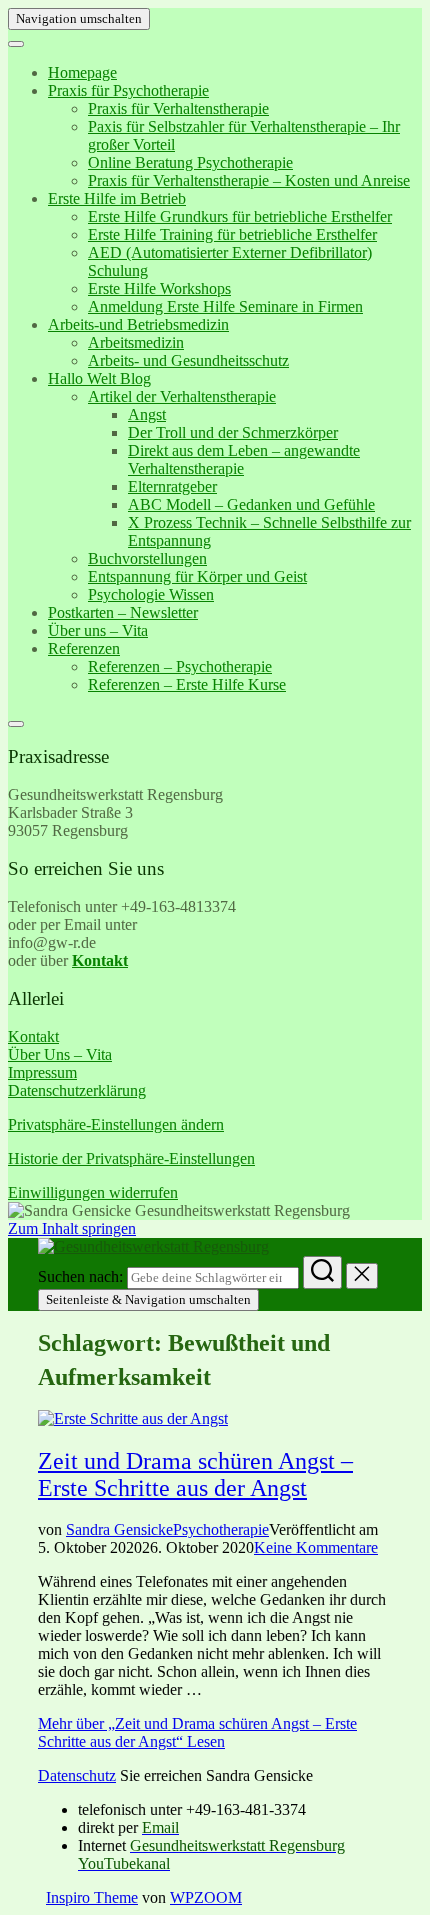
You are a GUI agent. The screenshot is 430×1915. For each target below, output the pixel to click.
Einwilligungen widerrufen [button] (93, 1192)
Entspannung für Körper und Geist (197, 576)
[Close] (16, 724)
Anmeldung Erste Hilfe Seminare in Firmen (225, 306)
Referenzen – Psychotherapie (180, 666)
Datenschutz (77, 1775)
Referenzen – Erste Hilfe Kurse (187, 684)
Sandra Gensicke (119, 1529)
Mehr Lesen (197, 1732)
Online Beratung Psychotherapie (190, 162)
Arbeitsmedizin (136, 342)
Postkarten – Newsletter (123, 612)
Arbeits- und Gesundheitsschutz (188, 360)
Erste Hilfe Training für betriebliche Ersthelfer (232, 234)
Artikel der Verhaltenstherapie (182, 396)
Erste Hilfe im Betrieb (117, 198)
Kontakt (33, 1036)
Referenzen (84, 648)
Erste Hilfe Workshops (159, 288)
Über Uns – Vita (60, 1054)
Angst (147, 414)
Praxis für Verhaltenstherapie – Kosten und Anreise (249, 180)
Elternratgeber (172, 486)
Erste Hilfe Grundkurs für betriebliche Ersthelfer (240, 216)
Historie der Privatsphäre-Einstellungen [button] (131, 1158)
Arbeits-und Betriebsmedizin (138, 324)
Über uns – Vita (98, 630)
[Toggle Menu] (16, 44)
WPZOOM (206, 1897)
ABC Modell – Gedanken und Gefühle (251, 504)
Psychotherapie (221, 1529)
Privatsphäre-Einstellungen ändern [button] (116, 1124)
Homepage (82, 72)
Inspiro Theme (92, 1897)
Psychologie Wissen (151, 594)
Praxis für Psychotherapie (128, 90)
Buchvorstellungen (147, 558)
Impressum (42, 1072)
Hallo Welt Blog (99, 378)
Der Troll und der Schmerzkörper (233, 432)
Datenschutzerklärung (77, 1090)
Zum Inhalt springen (72, 1228)
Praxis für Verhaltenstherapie (178, 108)
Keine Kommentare (316, 1547)
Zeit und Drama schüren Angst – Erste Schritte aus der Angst (195, 1474)
